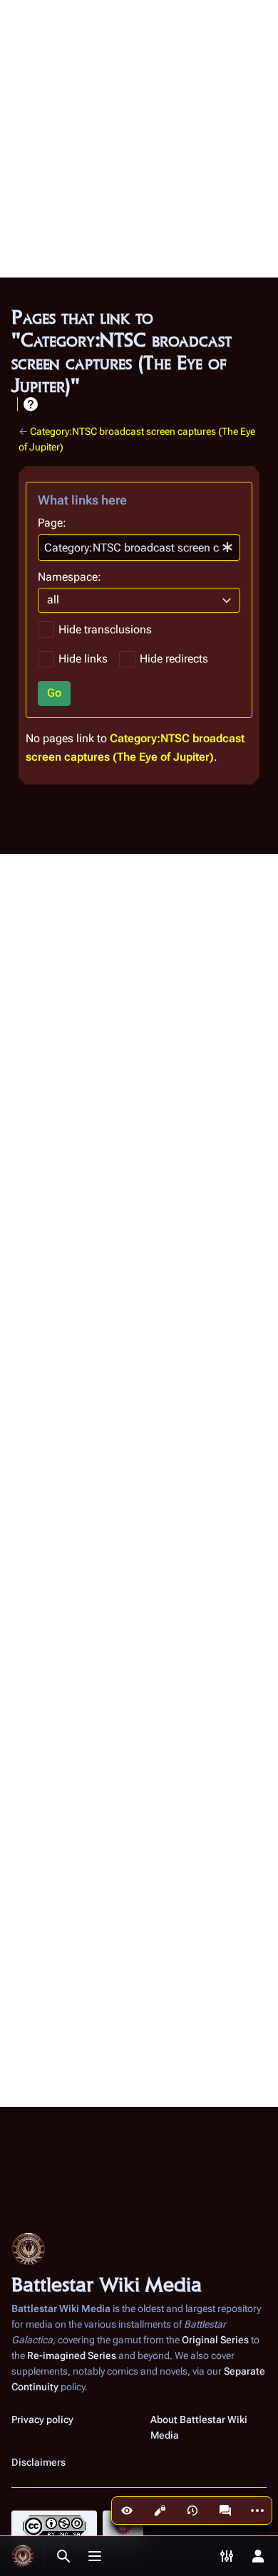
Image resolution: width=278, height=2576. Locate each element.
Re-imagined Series (72, 2355)
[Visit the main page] (23, 2556)
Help (31, 404)
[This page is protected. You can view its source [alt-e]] (160, 2511)
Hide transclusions (105, 629)
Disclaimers (38, 2462)
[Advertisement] (139, 139)
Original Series (215, 2340)
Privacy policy (42, 2419)
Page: (52, 523)
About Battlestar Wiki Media (199, 2427)
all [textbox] (53, 600)
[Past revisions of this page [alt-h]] (192, 2511)
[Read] (127, 2511)
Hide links (83, 659)
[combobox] (139, 548)
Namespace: (69, 577)
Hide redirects (174, 659)
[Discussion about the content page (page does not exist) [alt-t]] (225, 2511)
